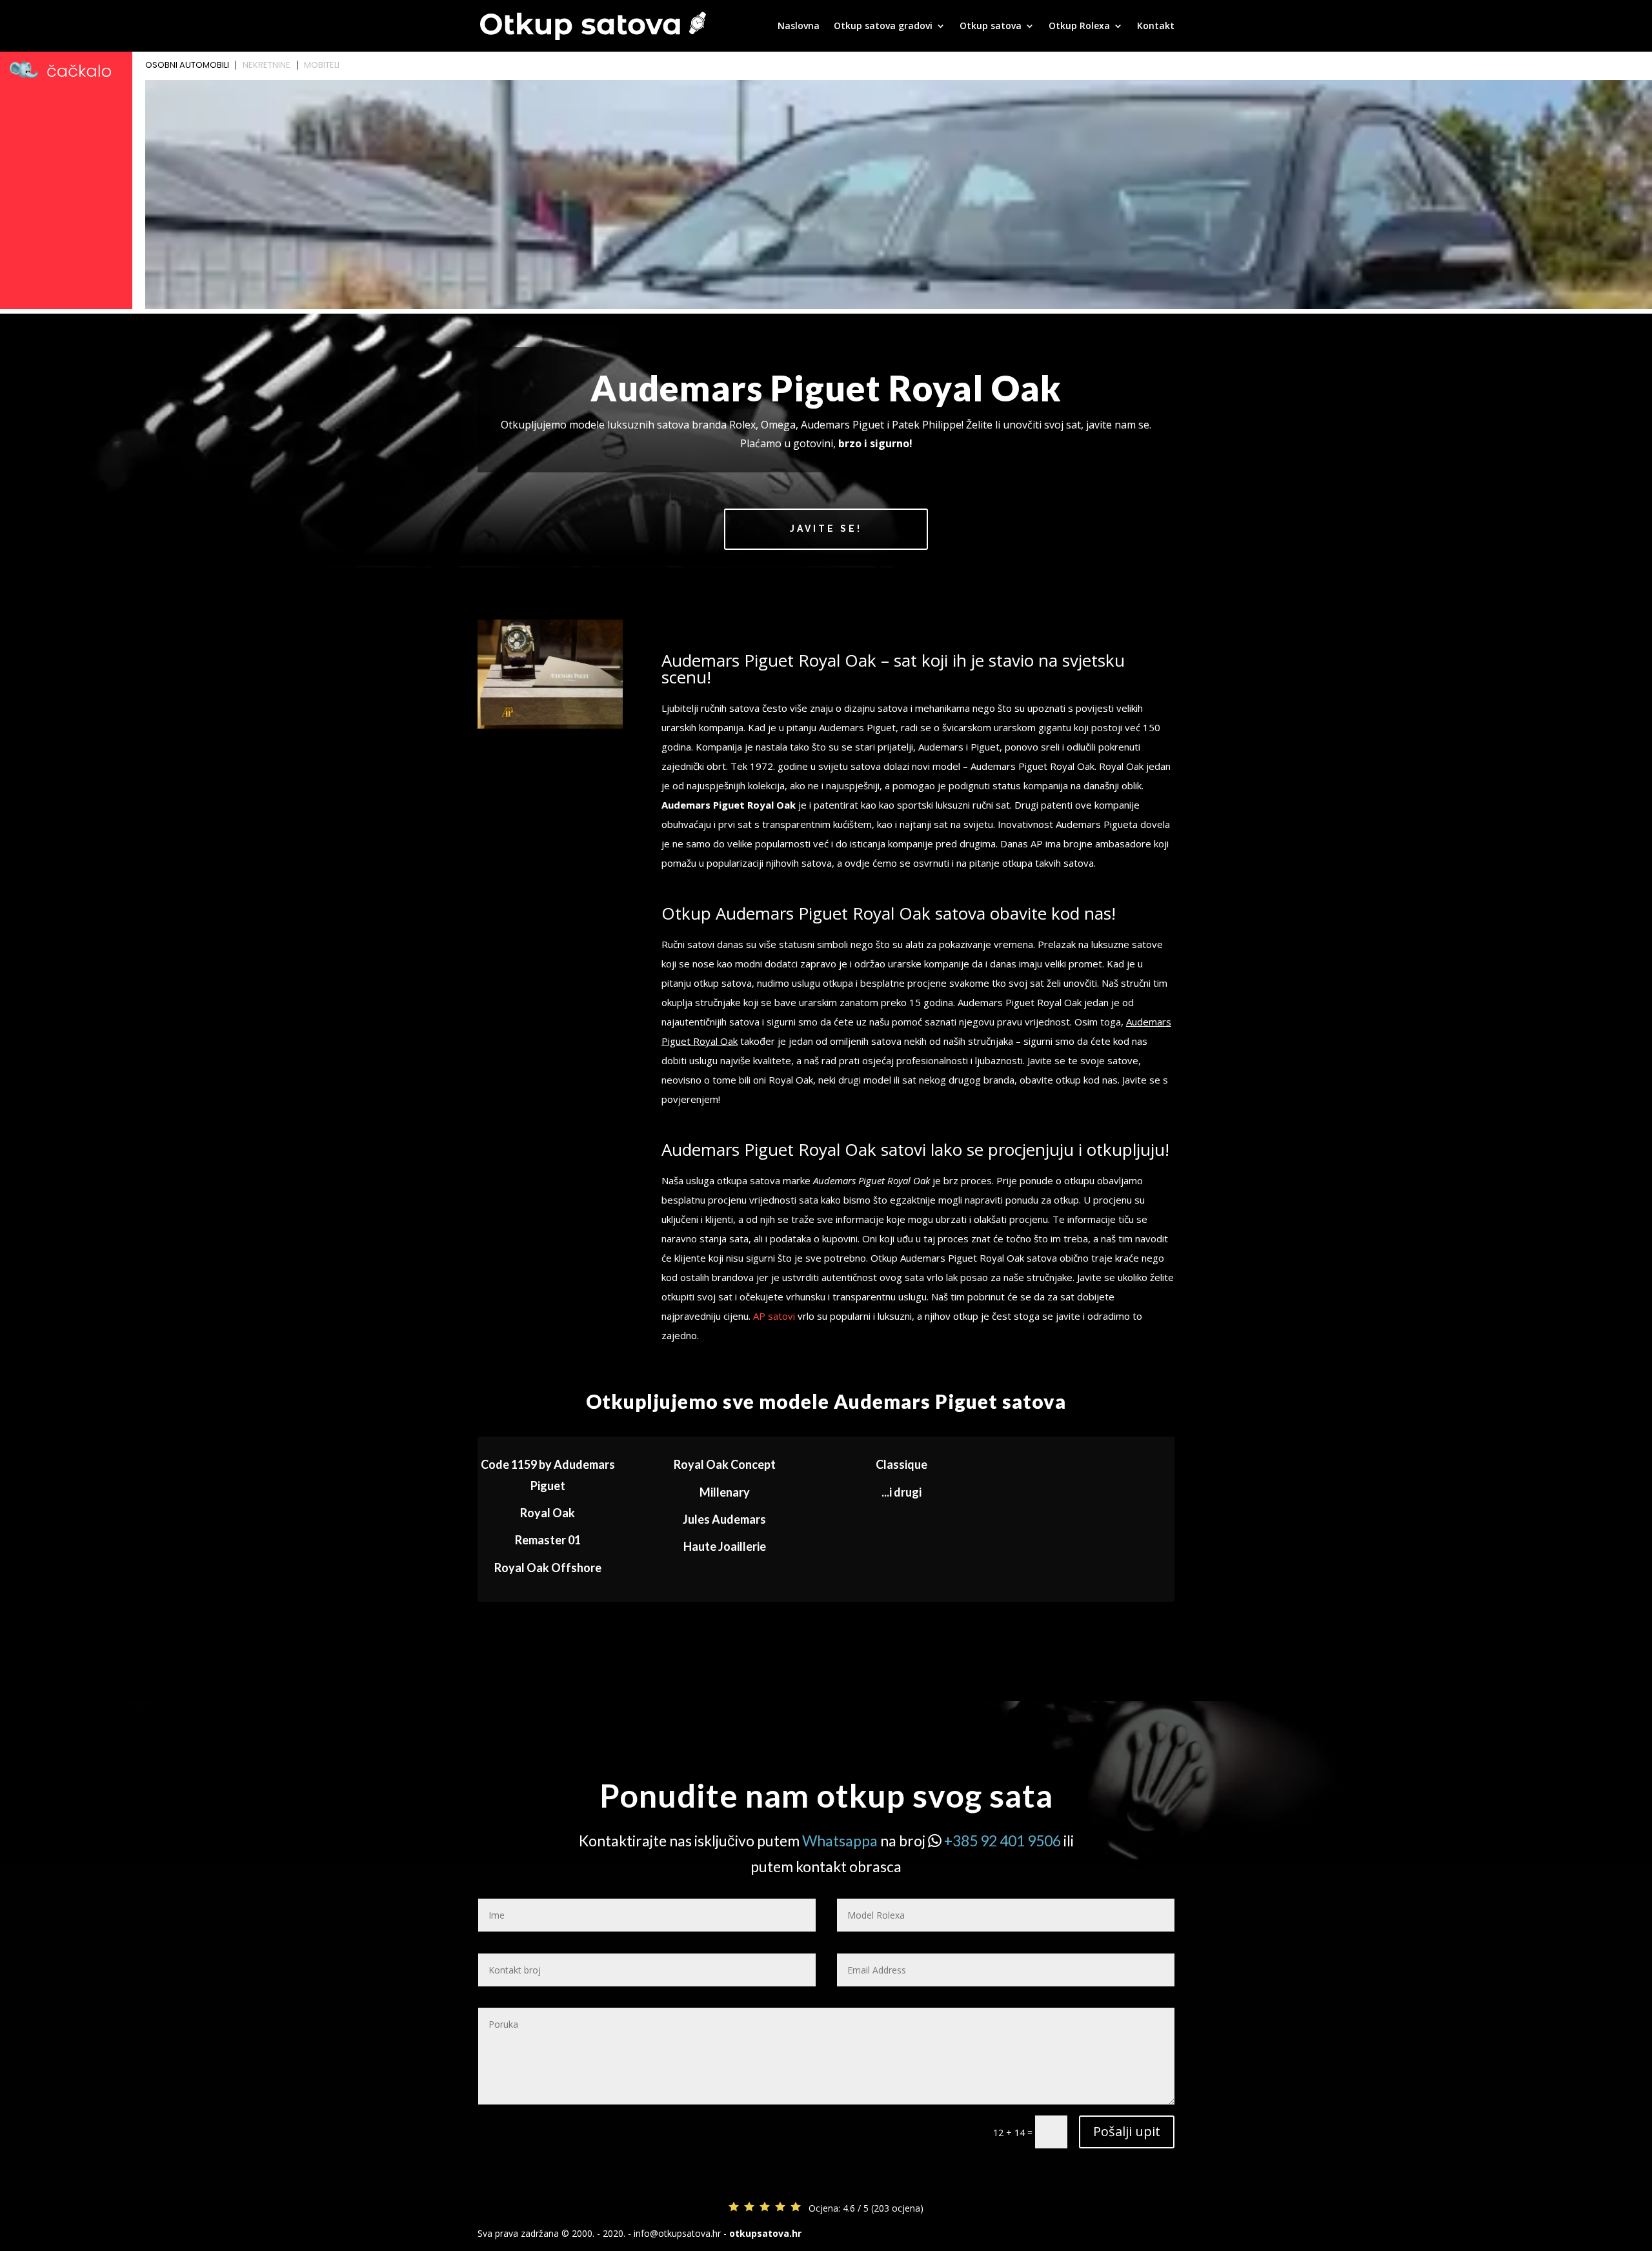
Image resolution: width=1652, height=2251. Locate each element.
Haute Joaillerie (725, 1546)
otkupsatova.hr (765, 2233)
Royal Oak (548, 1513)
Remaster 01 (548, 1540)
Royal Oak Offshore (548, 1568)
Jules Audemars (724, 1519)
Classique (902, 1464)
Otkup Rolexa (1079, 26)
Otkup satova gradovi (883, 26)
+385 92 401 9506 (1002, 1841)
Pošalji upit (1127, 2131)
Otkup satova (991, 26)
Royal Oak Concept (725, 1464)
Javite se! (826, 529)
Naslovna (799, 26)
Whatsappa (840, 1841)
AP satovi (774, 1316)
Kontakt (1156, 26)
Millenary (725, 1492)
